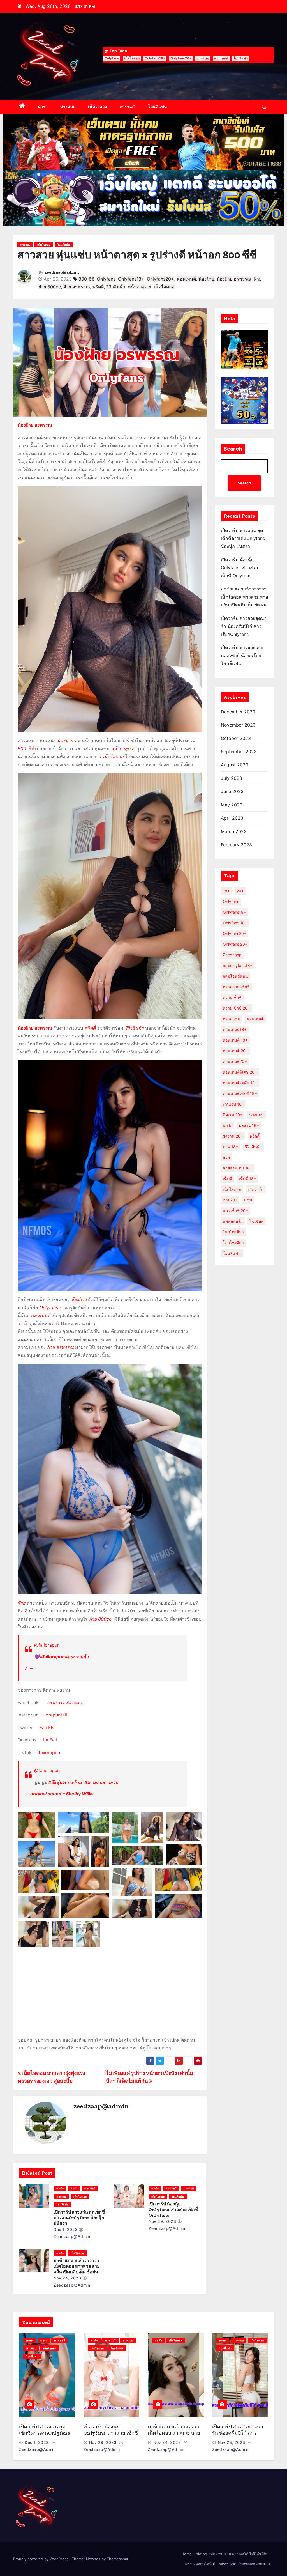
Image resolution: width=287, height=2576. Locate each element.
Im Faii (50, 1740)
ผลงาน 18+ (249, 1125)
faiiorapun (49, 1752)
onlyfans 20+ (235, 944)
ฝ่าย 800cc (50, 287)
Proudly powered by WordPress (41, 2559)
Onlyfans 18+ (235, 923)
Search (233, 449)
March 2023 (234, 831)
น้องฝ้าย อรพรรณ (234, 279)
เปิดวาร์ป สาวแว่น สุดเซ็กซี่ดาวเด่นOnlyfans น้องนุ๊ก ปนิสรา (79, 2218)
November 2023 (238, 725)
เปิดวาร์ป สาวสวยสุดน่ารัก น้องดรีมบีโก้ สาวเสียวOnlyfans (244, 626)
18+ (226, 891)
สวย (226, 1157)
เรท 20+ (230, 1200)
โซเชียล (256, 1221)
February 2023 (236, 845)
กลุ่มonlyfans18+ (238, 965)
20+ (240, 891)
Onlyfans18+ (155, 58)
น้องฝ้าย (206, 279)
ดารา (43, 106)
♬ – (29, 1668)
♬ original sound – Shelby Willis (59, 1794)
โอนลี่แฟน (241, 58)
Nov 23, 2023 (232, 2442)
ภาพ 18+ (231, 1147)
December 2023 (238, 712)
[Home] (23, 107)
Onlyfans (112, 58)
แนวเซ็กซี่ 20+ (235, 1211)
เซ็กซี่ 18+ (247, 1179)
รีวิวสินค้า (116, 287)
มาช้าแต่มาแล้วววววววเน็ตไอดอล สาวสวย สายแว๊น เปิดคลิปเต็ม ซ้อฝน (77, 2266)
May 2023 (232, 805)
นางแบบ (203, 58)
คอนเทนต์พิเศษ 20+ (240, 1072)
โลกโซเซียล (233, 1243)
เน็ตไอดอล (132, 58)
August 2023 (235, 765)
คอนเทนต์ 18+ (235, 1040)
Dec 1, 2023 (66, 2229)
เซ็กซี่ (227, 1179)
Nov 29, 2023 (162, 2221)
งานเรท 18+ (233, 1104)
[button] (36, 1825)
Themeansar (117, 2559)
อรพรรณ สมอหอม (65, 1702)
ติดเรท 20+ (233, 1115)
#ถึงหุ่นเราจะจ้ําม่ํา (66, 1782)
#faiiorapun (52, 1657)
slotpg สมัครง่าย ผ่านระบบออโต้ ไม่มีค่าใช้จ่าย (234, 2554)
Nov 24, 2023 (67, 2278)
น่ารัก (228, 1125)
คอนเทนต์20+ (235, 1061)
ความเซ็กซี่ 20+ (236, 1008)
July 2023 (232, 778)
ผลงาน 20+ (233, 1136)
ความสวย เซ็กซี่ (236, 987)
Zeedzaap (232, 955)
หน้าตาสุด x (140, 287)
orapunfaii (55, 1715)
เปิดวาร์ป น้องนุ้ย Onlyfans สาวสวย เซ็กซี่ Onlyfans (173, 2210)
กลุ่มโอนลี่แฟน (235, 976)
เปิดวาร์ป (256, 1189)
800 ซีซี (86, 279)
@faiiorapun (47, 1645)
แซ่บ (248, 1200)
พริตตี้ (98, 287)
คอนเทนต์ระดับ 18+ (240, 1083)
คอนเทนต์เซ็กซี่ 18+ (240, 1093)
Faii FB (46, 1727)
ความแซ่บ (232, 1019)
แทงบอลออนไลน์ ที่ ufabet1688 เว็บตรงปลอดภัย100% (228, 2564)
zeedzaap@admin (62, 272)
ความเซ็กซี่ (232, 997)
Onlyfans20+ (181, 58)
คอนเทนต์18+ (235, 1029)
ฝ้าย (258, 279)
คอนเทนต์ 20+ (235, 1051)
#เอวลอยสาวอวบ (101, 1782)
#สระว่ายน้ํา (77, 1657)
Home (187, 2554)
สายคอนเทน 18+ (238, 1168)
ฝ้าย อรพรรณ (77, 287)
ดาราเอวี (128, 106)
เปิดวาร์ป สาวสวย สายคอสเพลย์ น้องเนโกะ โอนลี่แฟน (243, 655)
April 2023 (232, 818)
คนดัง (60, 2188)
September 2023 (239, 752)
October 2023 (236, 738)
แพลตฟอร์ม (233, 1221)
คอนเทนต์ (221, 58)
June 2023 (232, 791)
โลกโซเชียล (233, 1232)
